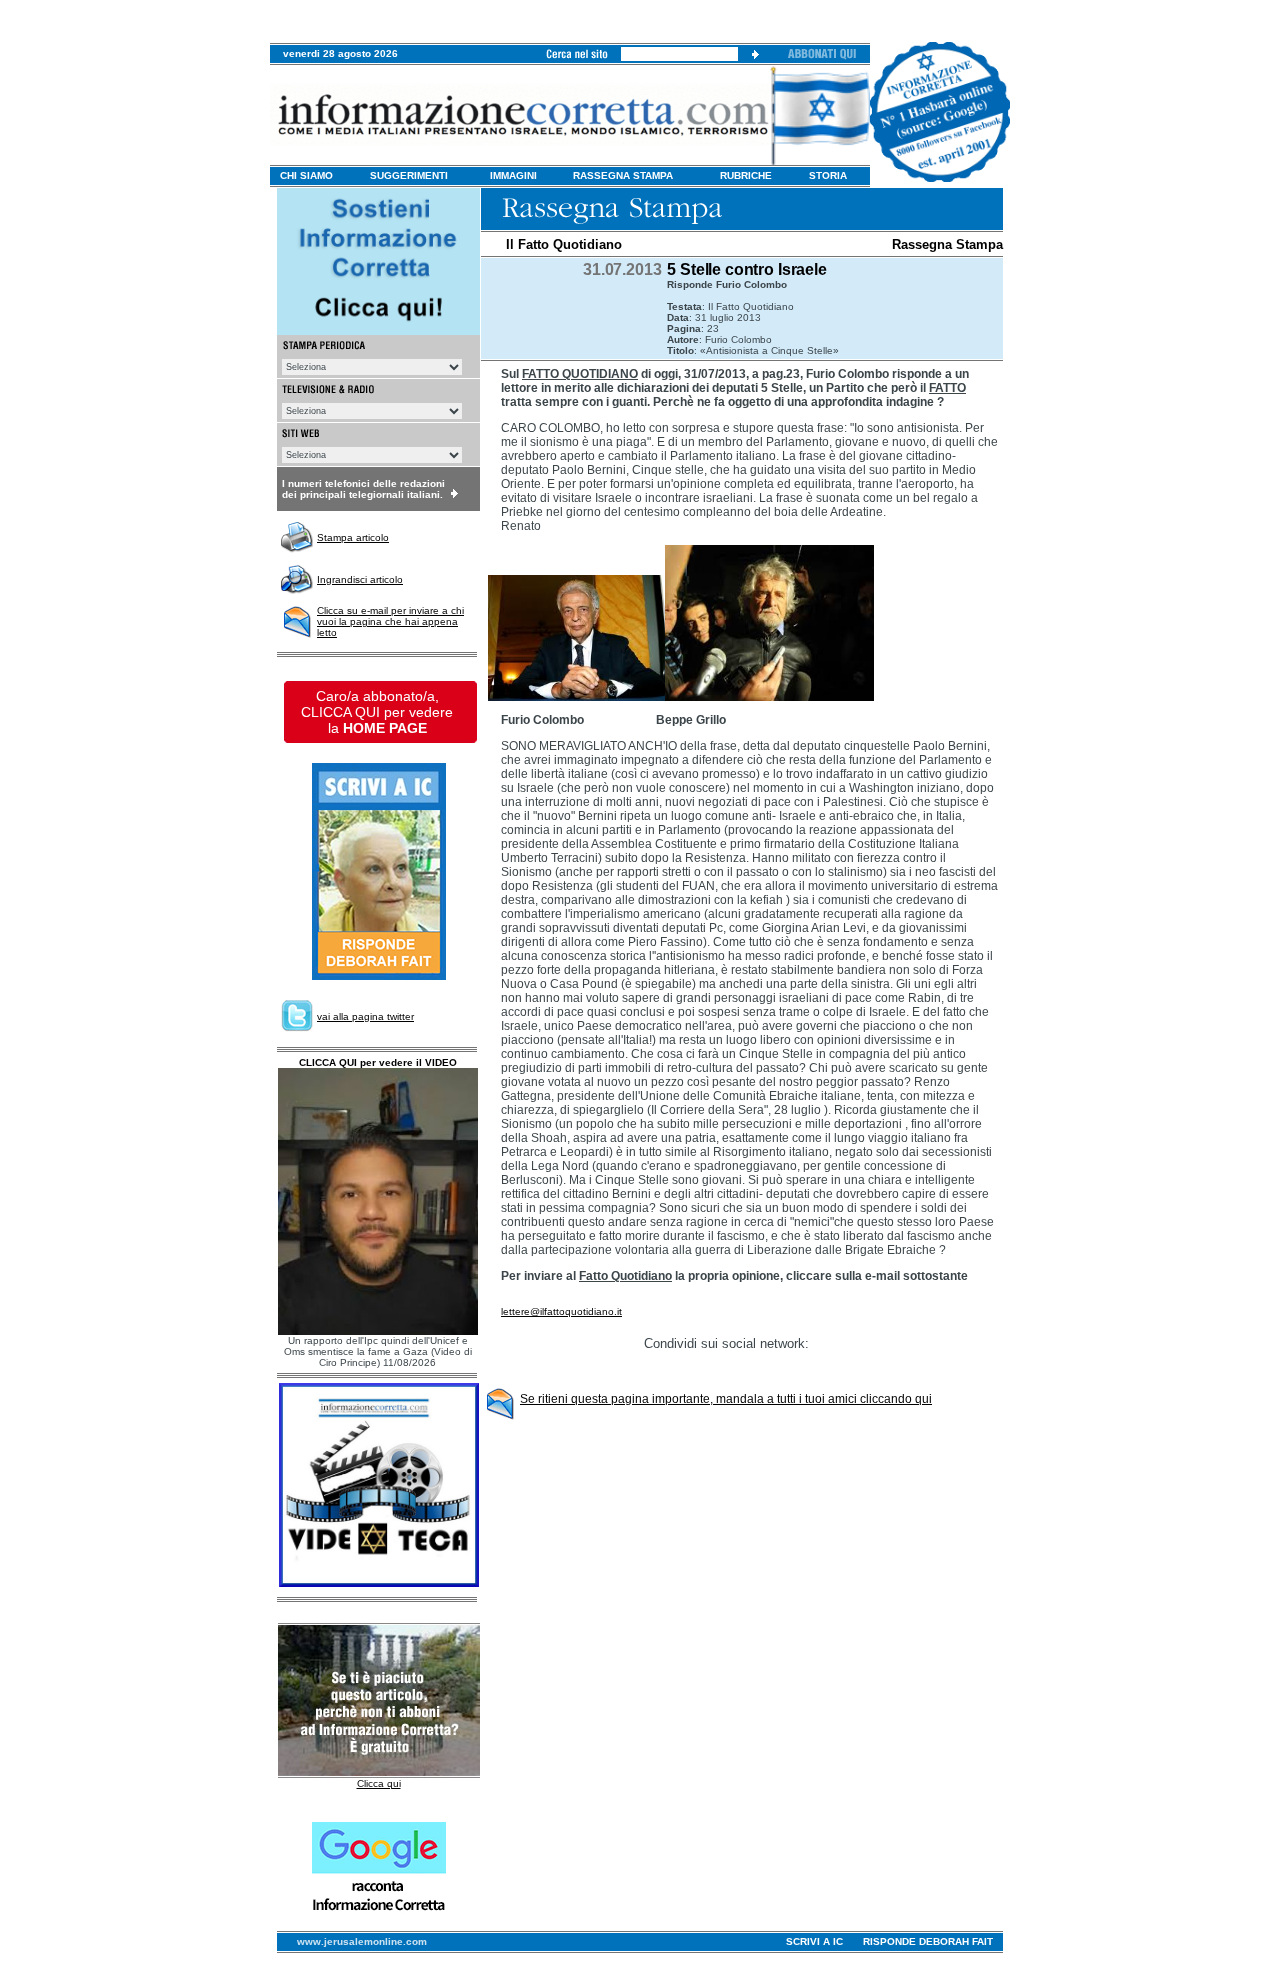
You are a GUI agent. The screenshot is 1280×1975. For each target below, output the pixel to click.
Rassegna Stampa (947, 244)
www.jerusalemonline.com (362, 1941)
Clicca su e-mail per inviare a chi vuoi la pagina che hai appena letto (390, 621)
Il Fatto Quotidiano (564, 244)
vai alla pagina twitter (365, 1016)
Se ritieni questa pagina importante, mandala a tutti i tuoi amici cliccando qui (726, 1399)
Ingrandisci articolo (360, 579)
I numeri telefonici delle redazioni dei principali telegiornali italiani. (363, 489)
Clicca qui (379, 1783)
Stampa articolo (353, 537)
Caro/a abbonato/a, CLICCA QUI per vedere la (377, 712)
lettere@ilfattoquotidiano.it (561, 1311)
